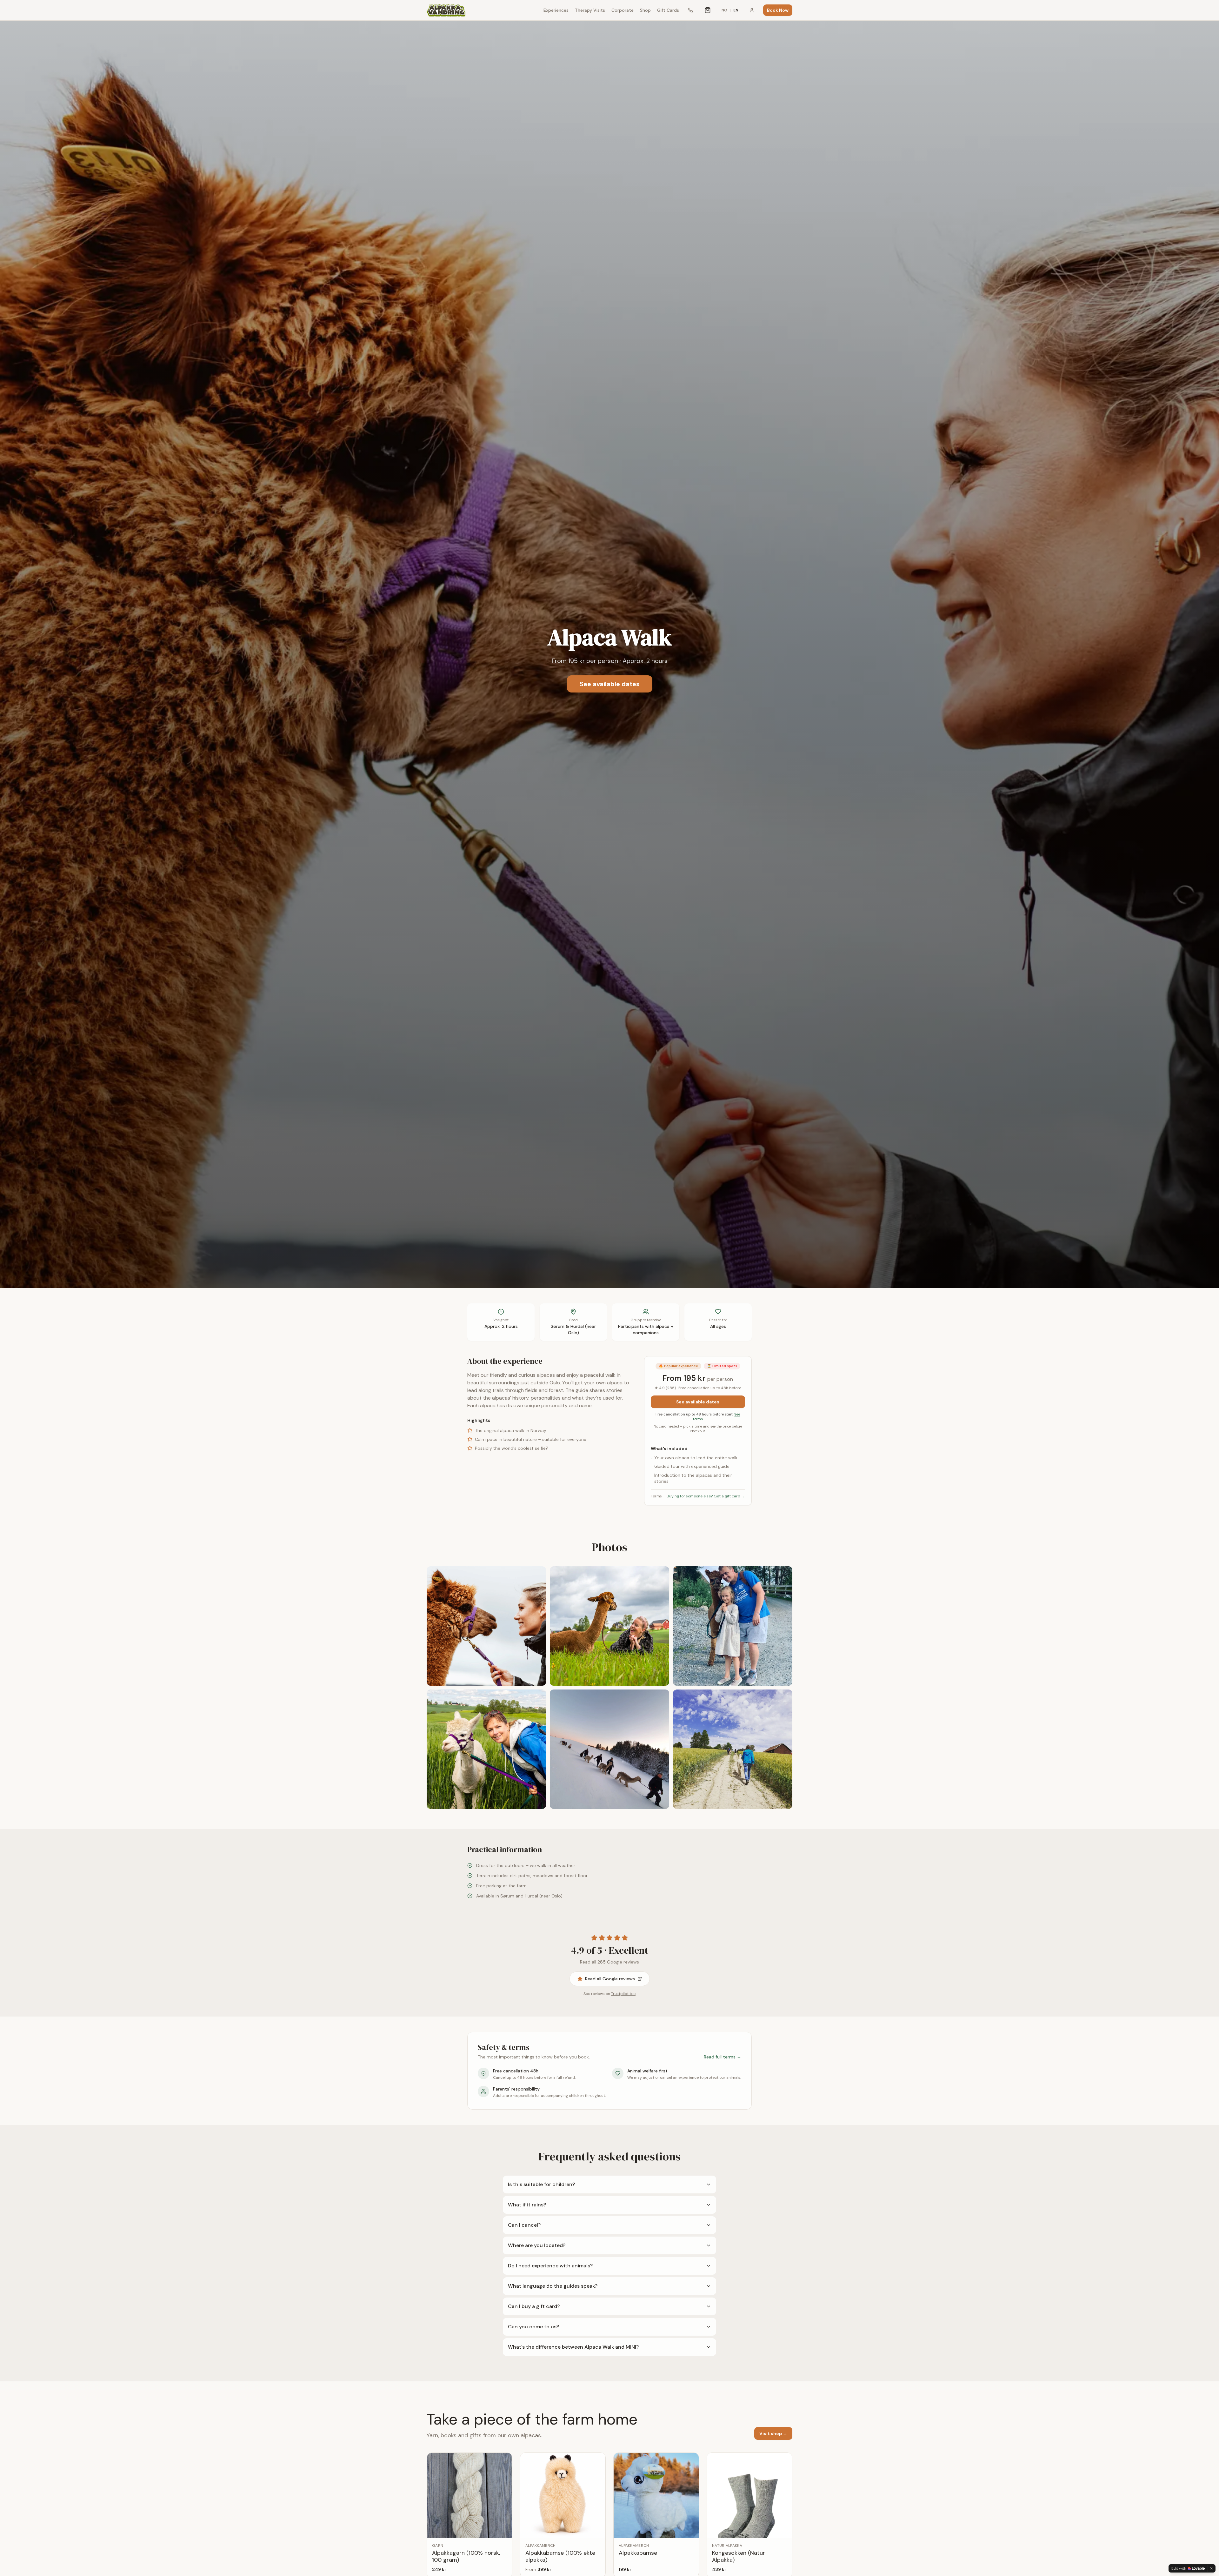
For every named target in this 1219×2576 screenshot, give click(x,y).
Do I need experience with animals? (550, 2266)
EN (736, 10)
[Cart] (708, 10)
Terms (656, 1496)
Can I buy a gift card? (534, 2306)
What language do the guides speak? (553, 2286)
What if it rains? (527, 2205)
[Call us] (690, 10)
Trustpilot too (623, 1994)
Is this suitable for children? (541, 2184)
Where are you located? (537, 2245)
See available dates (610, 684)
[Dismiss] (1211, 2568)
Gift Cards (668, 10)
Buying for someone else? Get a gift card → (706, 1496)
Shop (645, 10)
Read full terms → (723, 2057)
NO (724, 10)
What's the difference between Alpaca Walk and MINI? (573, 2347)
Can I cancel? (524, 2225)
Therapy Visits (590, 10)
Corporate (623, 10)
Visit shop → (773, 2433)
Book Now (778, 10)
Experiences (556, 10)
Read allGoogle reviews (610, 1979)
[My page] (752, 10)
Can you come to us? (533, 2327)
